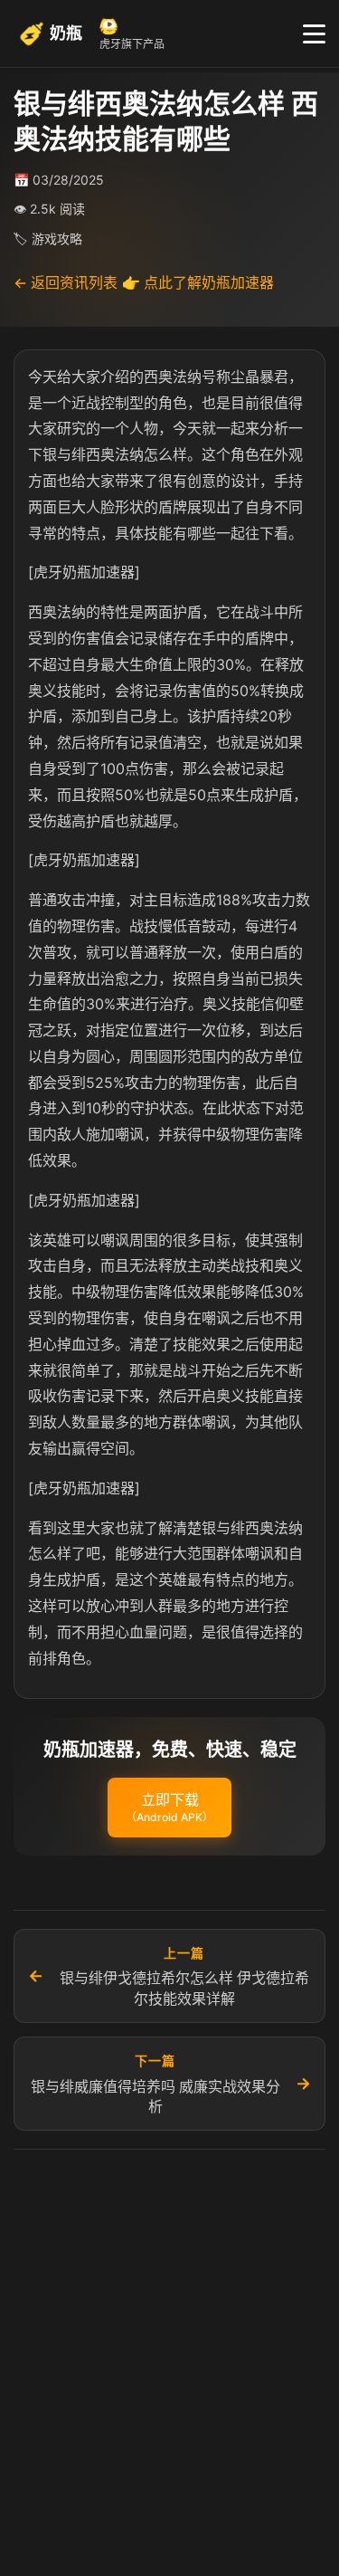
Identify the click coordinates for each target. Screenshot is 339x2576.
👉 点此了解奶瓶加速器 (198, 282)
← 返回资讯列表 (66, 282)
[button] (169, 1808)
